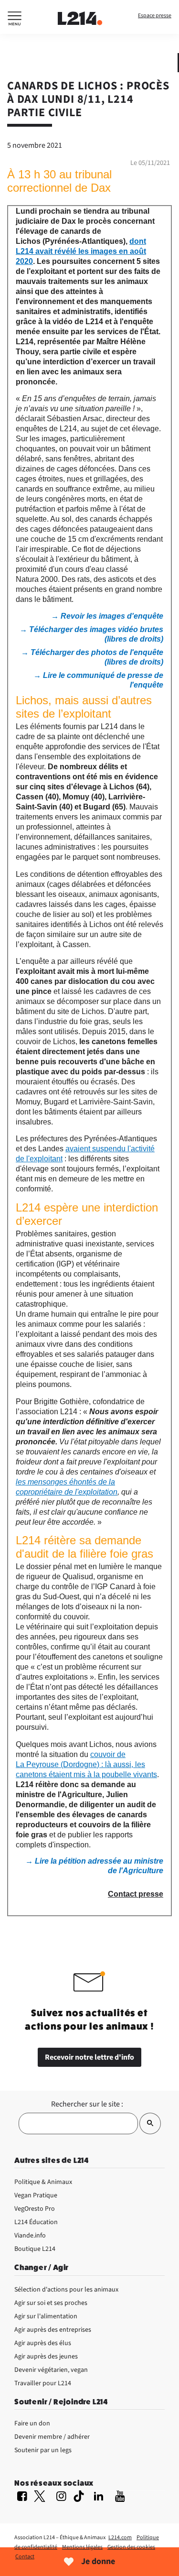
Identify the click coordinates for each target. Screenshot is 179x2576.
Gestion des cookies (131, 2547)
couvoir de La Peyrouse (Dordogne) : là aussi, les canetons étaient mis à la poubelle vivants (86, 1764)
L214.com (120, 2538)
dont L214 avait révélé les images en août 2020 (81, 251)
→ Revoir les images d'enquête (107, 616)
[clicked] (150, 2123)
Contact (25, 2557)
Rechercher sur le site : (87, 2104)
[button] (15, 20)
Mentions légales (82, 2547)
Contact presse (136, 1894)
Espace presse (155, 16)
